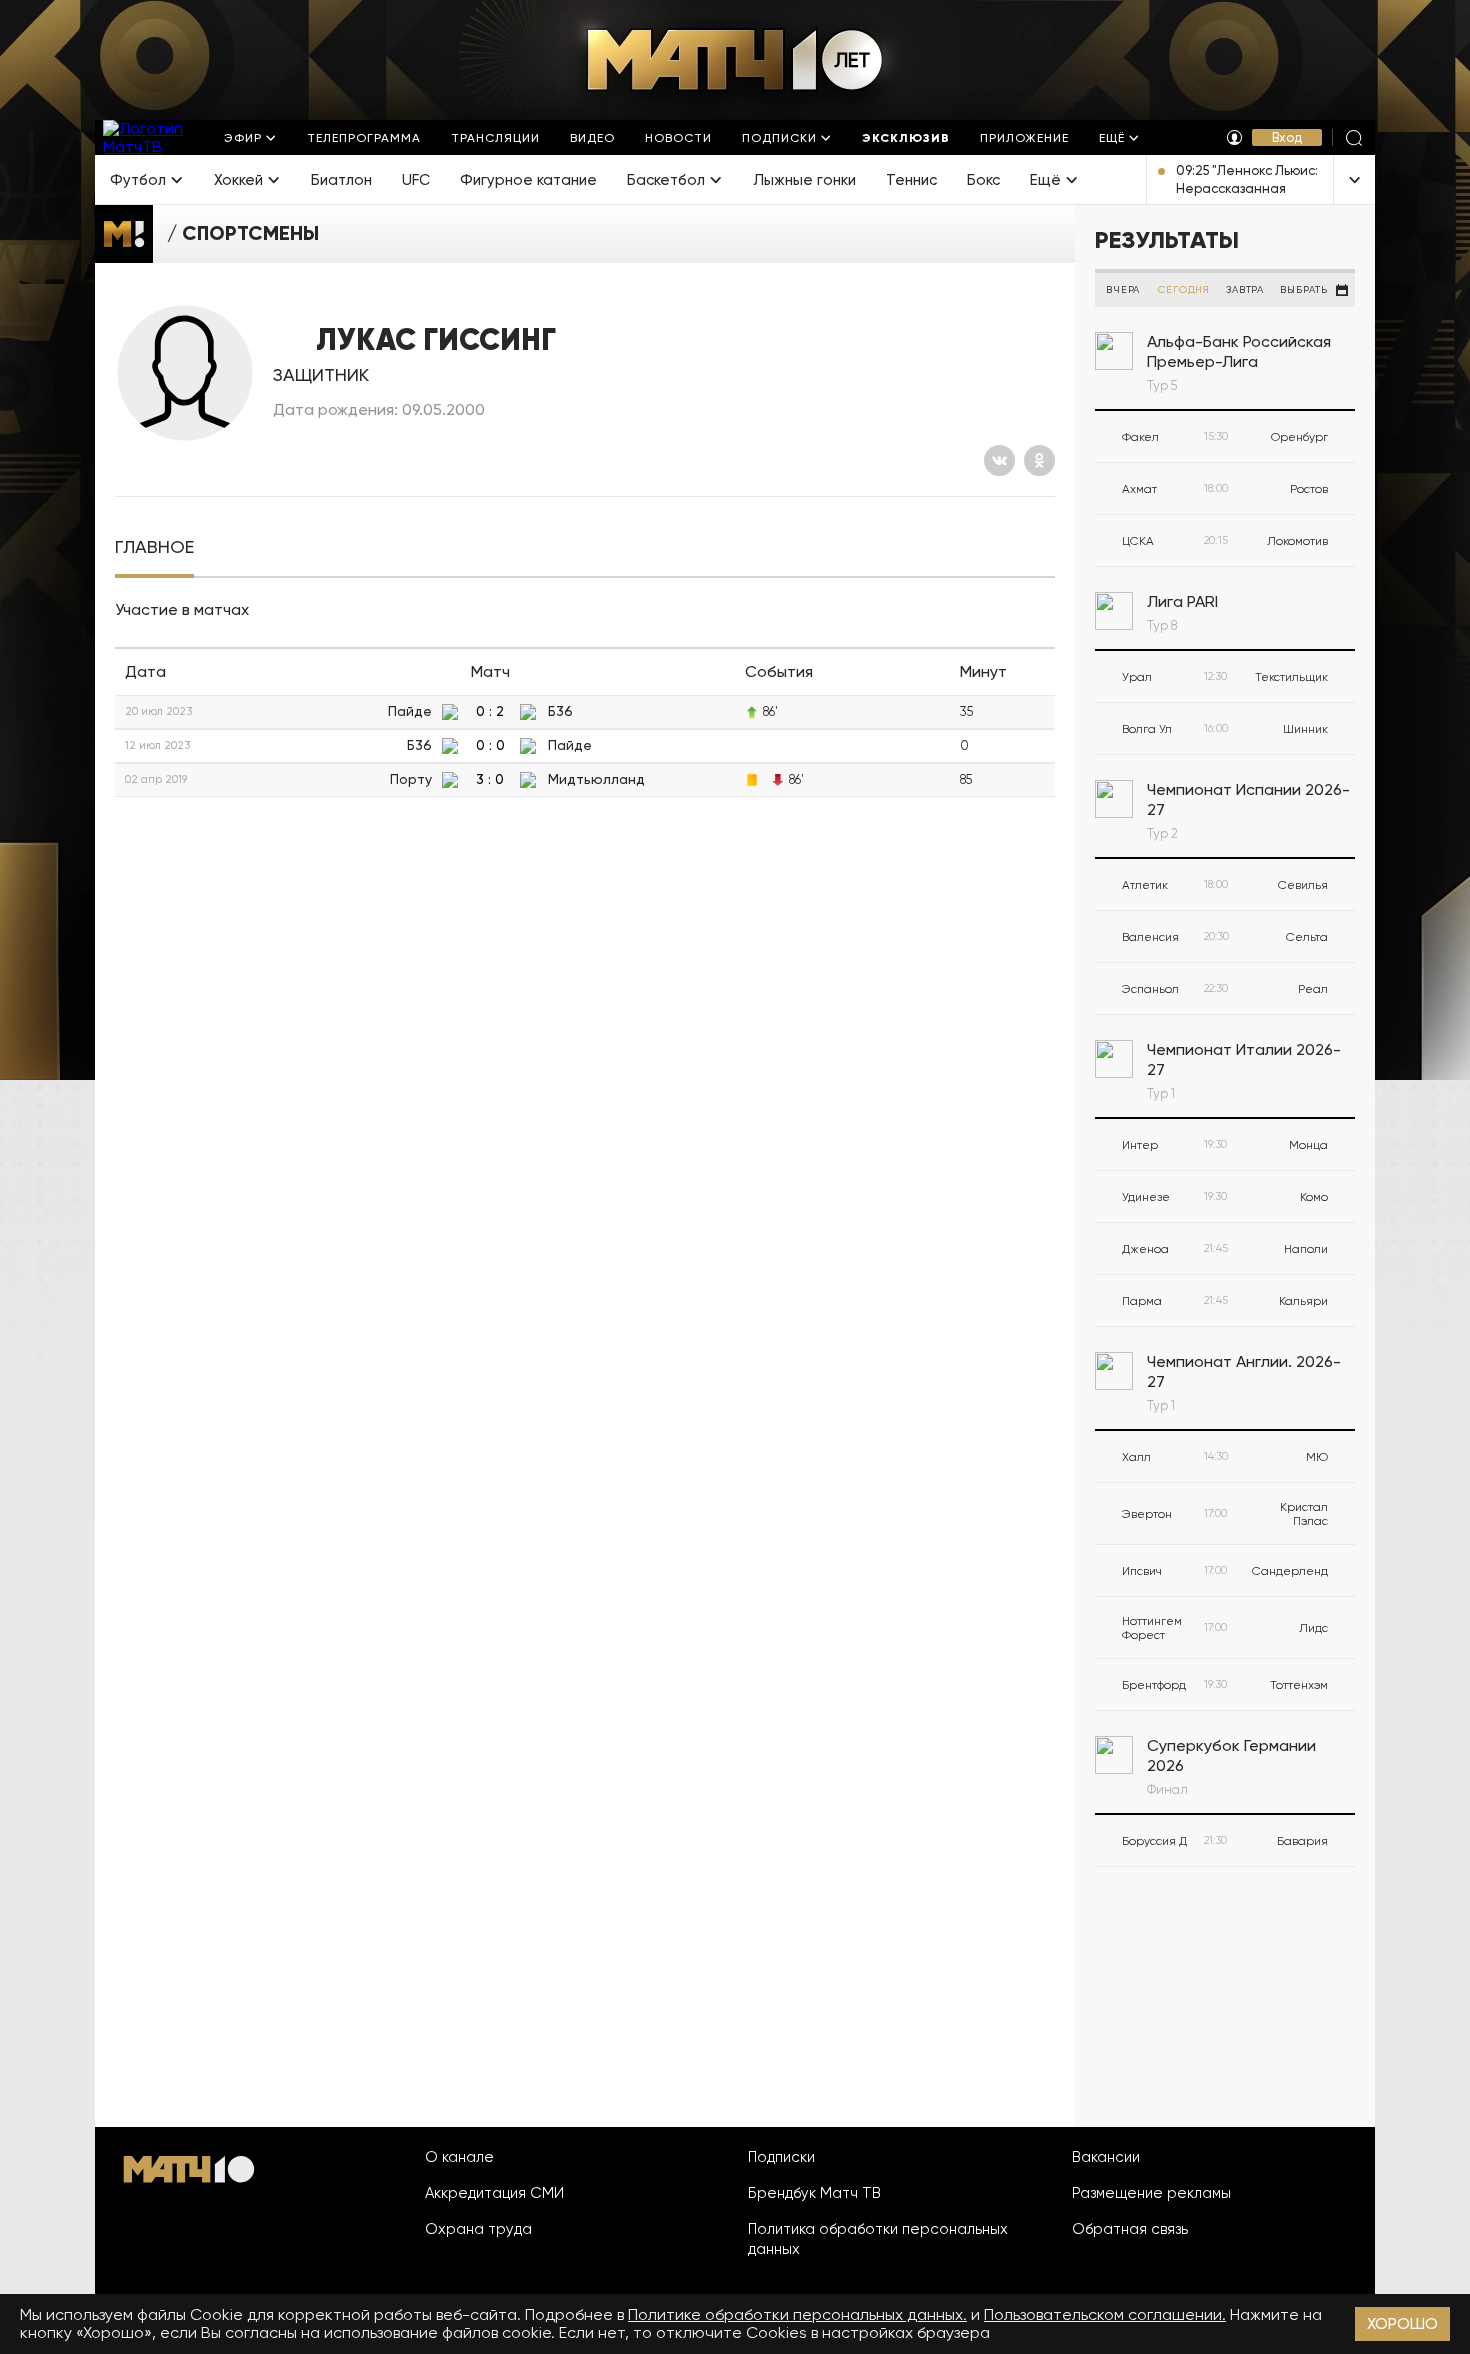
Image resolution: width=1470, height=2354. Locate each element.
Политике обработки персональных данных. (797, 2314)
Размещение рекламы (1151, 2193)
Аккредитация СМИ (494, 2193)
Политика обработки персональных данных (878, 2239)
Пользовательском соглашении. (1105, 2314)
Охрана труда (478, 2229)
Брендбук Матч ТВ (814, 2193)
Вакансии (1106, 2157)
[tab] (154, 547)
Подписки (781, 2157)
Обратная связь (1130, 2229)
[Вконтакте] (999, 460)
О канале (459, 2157)
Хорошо (1402, 2323)
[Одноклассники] (1039, 460)
